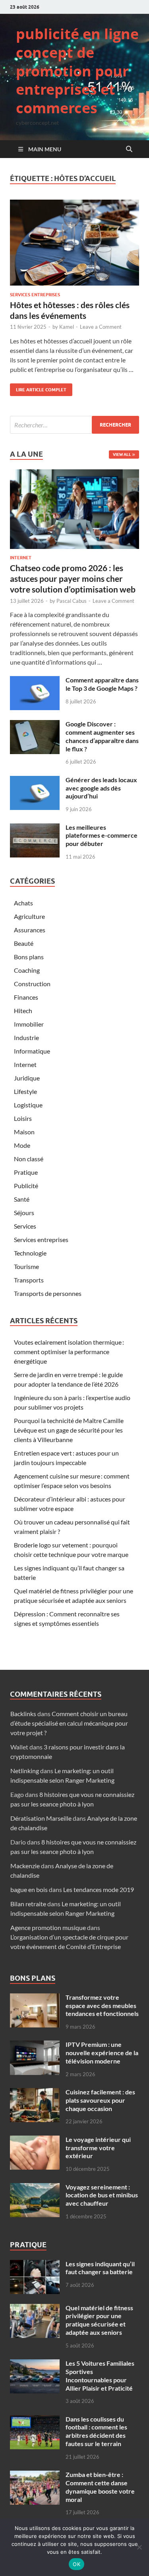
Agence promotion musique (48, 1927)
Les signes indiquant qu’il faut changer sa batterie (100, 2268)
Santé (22, 1199)
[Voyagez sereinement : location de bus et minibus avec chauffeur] (35, 2188)
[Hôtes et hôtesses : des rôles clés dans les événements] (74, 243)
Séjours (24, 1213)
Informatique (32, 1051)
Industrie (26, 1037)
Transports (29, 1280)
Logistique (28, 1105)
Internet (21, 558)
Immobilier (29, 1024)
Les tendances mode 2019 (99, 1889)
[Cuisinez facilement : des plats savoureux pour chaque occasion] (35, 2093)
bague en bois (29, 1889)
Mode (22, 1145)
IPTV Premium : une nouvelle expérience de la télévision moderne (102, 2053)
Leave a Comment (101, 327)
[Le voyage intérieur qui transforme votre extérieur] (35, 2140)
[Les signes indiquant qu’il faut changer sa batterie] (35, 2264)
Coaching (27, 970)
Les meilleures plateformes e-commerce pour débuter (102, 835)
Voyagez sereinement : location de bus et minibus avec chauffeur (102, 2195)
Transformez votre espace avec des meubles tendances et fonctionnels (102, 2005)
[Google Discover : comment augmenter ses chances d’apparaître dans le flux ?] (35, 725)
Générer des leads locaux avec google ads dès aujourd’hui (101, 788)
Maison (24, 1132)
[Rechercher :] (74, 425)
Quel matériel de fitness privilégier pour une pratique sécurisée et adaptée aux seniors (99, 2320)
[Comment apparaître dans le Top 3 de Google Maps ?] (35, 681)
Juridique (27, 1078)
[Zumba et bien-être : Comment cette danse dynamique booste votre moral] (35, 2475)
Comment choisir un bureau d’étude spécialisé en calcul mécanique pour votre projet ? (69, 1723)
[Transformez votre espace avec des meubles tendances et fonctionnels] (35, 1998)
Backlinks (23, 1714)
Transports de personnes (48, 1293)
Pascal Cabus (72, 601)
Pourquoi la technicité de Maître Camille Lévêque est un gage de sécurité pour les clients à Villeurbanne (69, 1430)
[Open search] (129, 149)
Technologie (30, 1253)
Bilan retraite (28, 1904)
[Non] (139, 2547)
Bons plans (29, 957)
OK (76, 2564)
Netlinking (25, 1771)
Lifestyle (25, 1091)
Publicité (26, 1186)
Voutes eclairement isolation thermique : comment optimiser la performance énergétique (69, 1352)
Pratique (26, 1172)
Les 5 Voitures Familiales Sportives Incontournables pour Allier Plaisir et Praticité (100, 2375)
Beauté (24, 943)
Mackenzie (25, 1866)
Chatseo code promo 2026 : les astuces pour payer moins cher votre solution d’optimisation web (73, 579)
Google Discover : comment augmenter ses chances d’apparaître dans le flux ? (102, 736)
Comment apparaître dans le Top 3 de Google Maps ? (102, 684)
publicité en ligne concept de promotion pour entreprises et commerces (77, 71)
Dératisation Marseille (41, 1818)
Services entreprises (35, 295)
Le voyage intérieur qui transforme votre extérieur (98, 2148)
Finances (26, 997)
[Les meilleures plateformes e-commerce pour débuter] (35, 828)
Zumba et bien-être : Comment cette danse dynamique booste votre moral (100, 2487)
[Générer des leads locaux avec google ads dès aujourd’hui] (35, 780)
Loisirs (23, 1118)
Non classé (29, 1159)
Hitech (23, 1011)
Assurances (30, 930)
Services (25, 1226)
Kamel (67, 327)
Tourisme (26, 1266)
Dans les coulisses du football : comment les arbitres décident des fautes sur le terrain (96, 2431)
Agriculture (29, 916)
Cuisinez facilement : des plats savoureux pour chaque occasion (100, 2100)
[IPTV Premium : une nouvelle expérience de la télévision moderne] (35, 2045)
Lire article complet (38, 388)
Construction (32, 984)
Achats (23, 903)
